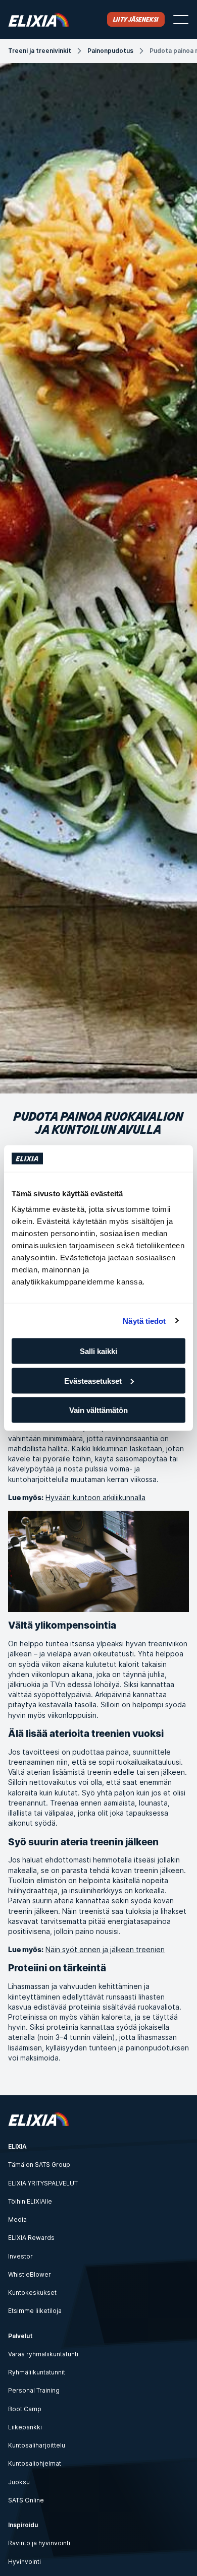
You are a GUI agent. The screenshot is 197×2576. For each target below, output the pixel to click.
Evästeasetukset (93, 1380)
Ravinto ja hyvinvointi (39, 2543)
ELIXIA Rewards (31, 2238)
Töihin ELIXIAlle (30, 2201)
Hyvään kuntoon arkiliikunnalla (95, 1497)
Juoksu (19, 2482)
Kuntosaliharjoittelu (37, 2445)
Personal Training (34, 2390)
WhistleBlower (30, 2274)
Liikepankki (25, 2427)
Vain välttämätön (98, 1410)
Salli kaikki (98, 1351)
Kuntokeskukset (32, 2293)
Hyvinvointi (24, 2562)
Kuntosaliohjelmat (35, 2463)
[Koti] (38, 19)
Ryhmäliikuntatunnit (37, 2372)
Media (17, 2219)
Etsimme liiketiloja (35, 2311)
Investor (20, 2256)
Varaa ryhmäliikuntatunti (43, 2354)
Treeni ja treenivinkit (40, 51)
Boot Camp (25, 2409)
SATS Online (26, 2500)
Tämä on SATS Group (39, 2165)
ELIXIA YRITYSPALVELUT (43, 2183)
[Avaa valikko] (181, 20)
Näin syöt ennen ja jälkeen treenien (105, 1949)
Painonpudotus (110, 51)
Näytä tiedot (144, 1321)
